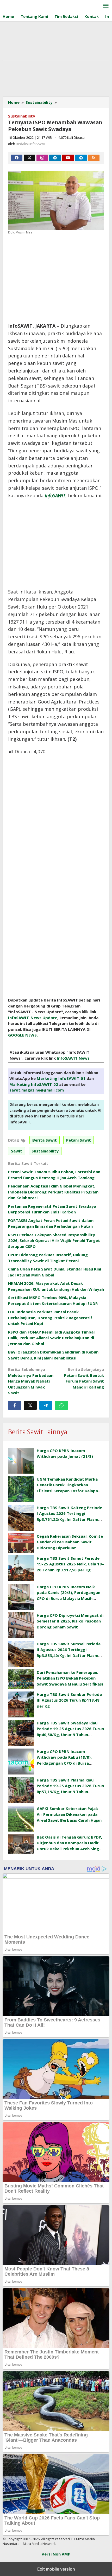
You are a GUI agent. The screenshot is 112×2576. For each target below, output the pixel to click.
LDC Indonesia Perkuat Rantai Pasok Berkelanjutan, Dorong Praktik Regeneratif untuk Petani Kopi (50, 1318)
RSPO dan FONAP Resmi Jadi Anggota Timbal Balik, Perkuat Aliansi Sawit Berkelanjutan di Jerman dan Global (51, 1338)
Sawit (17, 1151)
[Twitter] (29, 158)
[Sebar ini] (15, 1405)
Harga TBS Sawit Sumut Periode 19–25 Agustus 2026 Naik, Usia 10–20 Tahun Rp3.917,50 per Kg (70, 1564)
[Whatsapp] (61, 1405)
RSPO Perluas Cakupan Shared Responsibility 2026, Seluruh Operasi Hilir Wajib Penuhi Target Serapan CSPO (54, 1241)
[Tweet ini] (30, 1405)
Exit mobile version (56, 2569)
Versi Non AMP (56, 2554)
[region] (52, 277)
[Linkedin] (55, 158)
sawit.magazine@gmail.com (37, 1090)
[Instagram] (42, 158)
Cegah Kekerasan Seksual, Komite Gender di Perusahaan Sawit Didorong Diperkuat (70, 1542)
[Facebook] (17, 158)
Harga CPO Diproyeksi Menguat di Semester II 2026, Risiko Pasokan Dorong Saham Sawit (70, 1621)
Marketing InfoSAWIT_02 (34, 1084)
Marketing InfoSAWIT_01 (61, 1078)
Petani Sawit (79, 1140)
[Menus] (106, 6)
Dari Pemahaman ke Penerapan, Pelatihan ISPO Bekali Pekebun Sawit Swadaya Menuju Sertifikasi (70, 1678)
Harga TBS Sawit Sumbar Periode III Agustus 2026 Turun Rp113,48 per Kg (69, 1700)
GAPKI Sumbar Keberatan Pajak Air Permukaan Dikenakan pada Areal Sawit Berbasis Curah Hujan (69, 1814)
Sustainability (22, 116)
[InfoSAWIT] (26, 5)
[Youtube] (68, 158)
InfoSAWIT (55, 495)
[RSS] (94, 158)
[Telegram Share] (46, 1405)
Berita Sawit (45, 1140)
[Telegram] (81, 158)
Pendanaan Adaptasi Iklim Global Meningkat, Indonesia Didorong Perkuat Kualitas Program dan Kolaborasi (53, 1192)
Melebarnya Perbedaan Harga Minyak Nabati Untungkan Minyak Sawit (31, 1381)
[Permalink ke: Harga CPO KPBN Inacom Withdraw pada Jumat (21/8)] (21, 1461)
